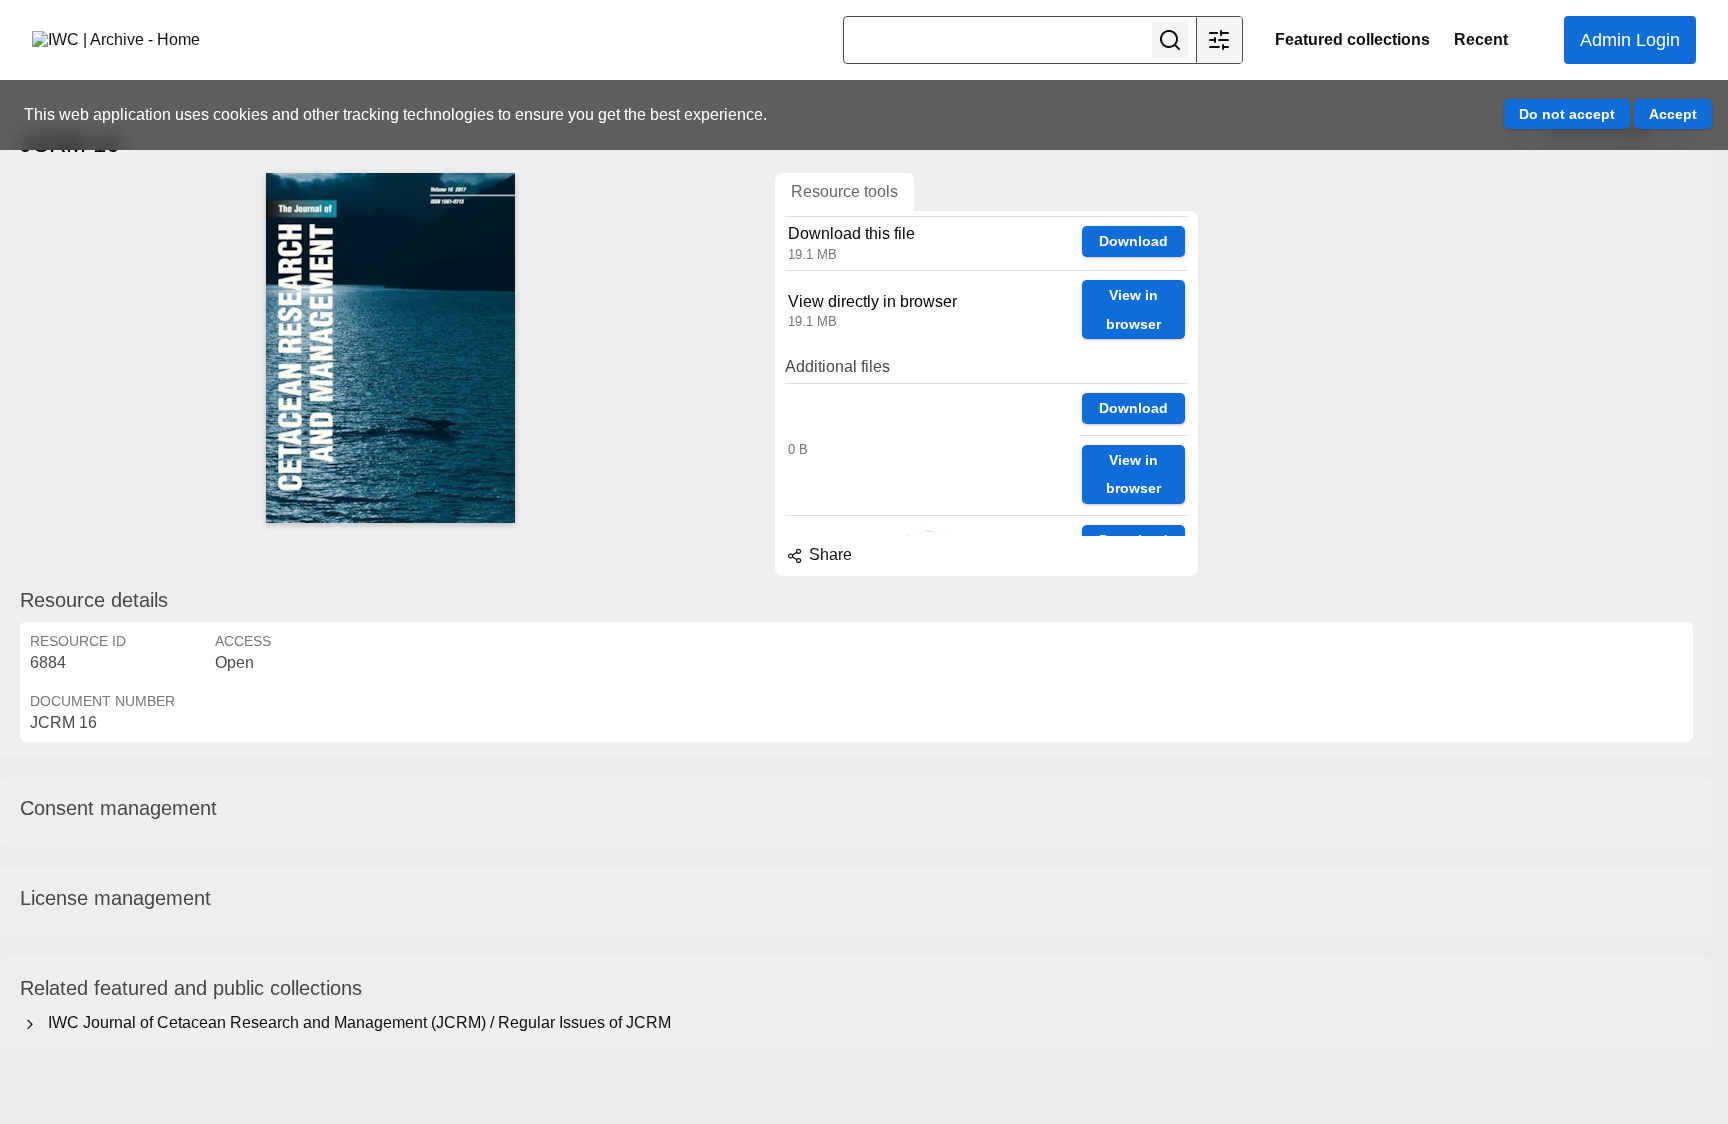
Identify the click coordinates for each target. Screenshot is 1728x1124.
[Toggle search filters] (1219, 40)
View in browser (1133, 309)
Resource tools (844, 191)
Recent (1481, 39)
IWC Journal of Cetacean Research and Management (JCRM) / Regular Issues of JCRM (355, 1022)
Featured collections (1352, 39)
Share (828, 554)
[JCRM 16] (390, 348)
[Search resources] (1170, 40)
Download (1133, 241)
